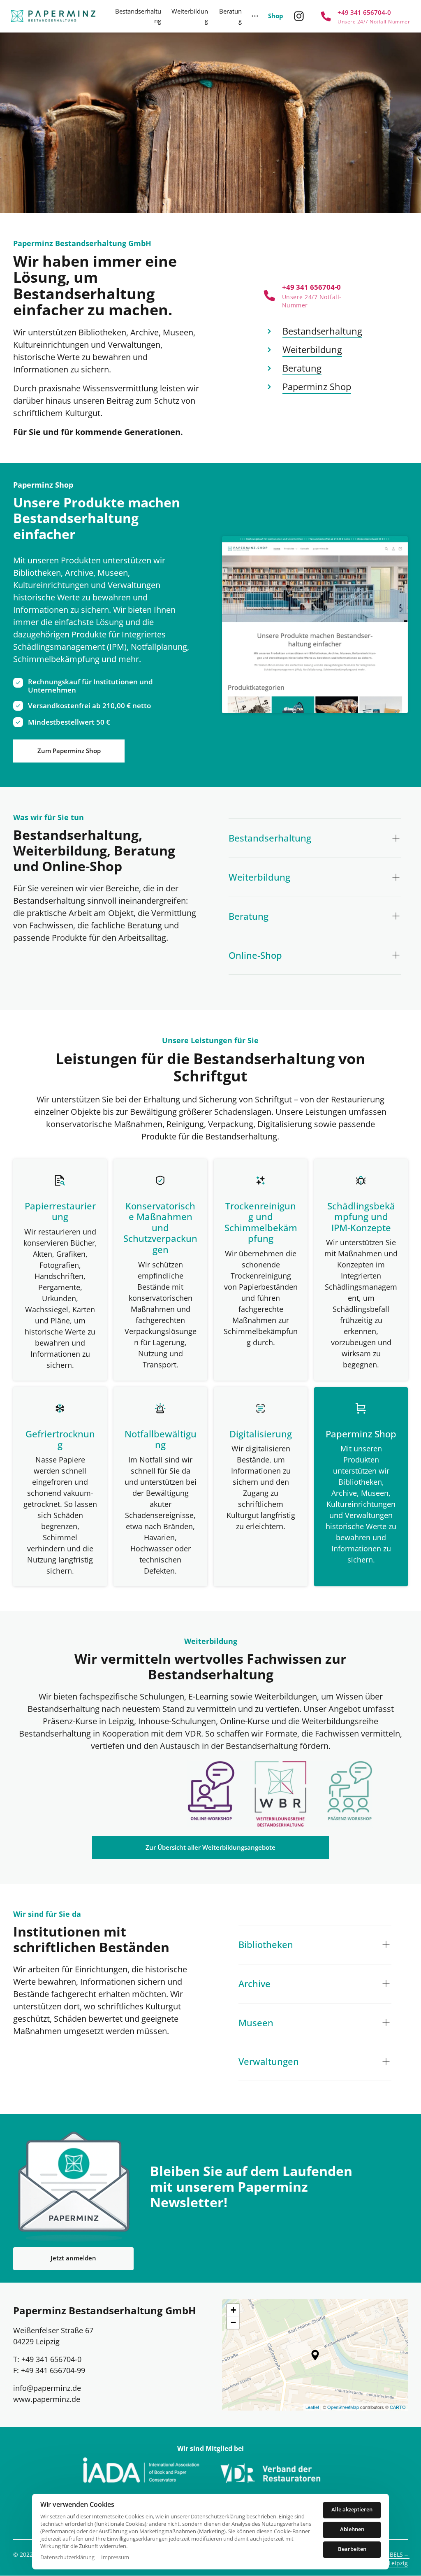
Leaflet (312, 2407)
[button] (315, 2355)
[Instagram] (302, 16)
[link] (280, 1794)
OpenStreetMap (343, 2407)
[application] (315, 2355)
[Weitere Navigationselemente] (256, 16)
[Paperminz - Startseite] (53, 16)
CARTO (398, 2407)
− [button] (233, 2322)
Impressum (115, 2557)
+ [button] (233, 2310)
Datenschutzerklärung (67, 2557)
